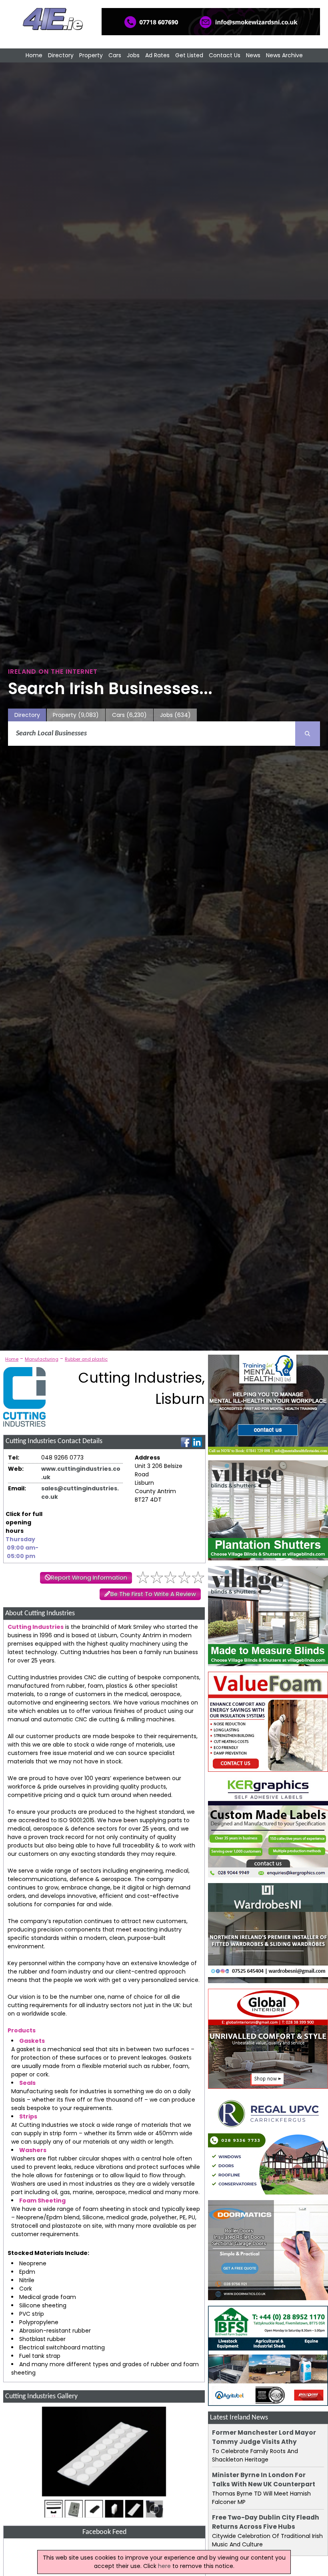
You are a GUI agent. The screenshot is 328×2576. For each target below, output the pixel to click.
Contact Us (225, 55)
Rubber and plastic (86, 1359)
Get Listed (189, 55)
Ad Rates (157, 55)
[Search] (308, 734)
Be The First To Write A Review (153, 1594)
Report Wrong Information (89, 1578)
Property (91, 55)
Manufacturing (42, 1359)
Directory (61, 55)
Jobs (133, 55)
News (253, 55)
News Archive (284, 55)
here (164, 2566)
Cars (115, 55)
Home (34, 55)
